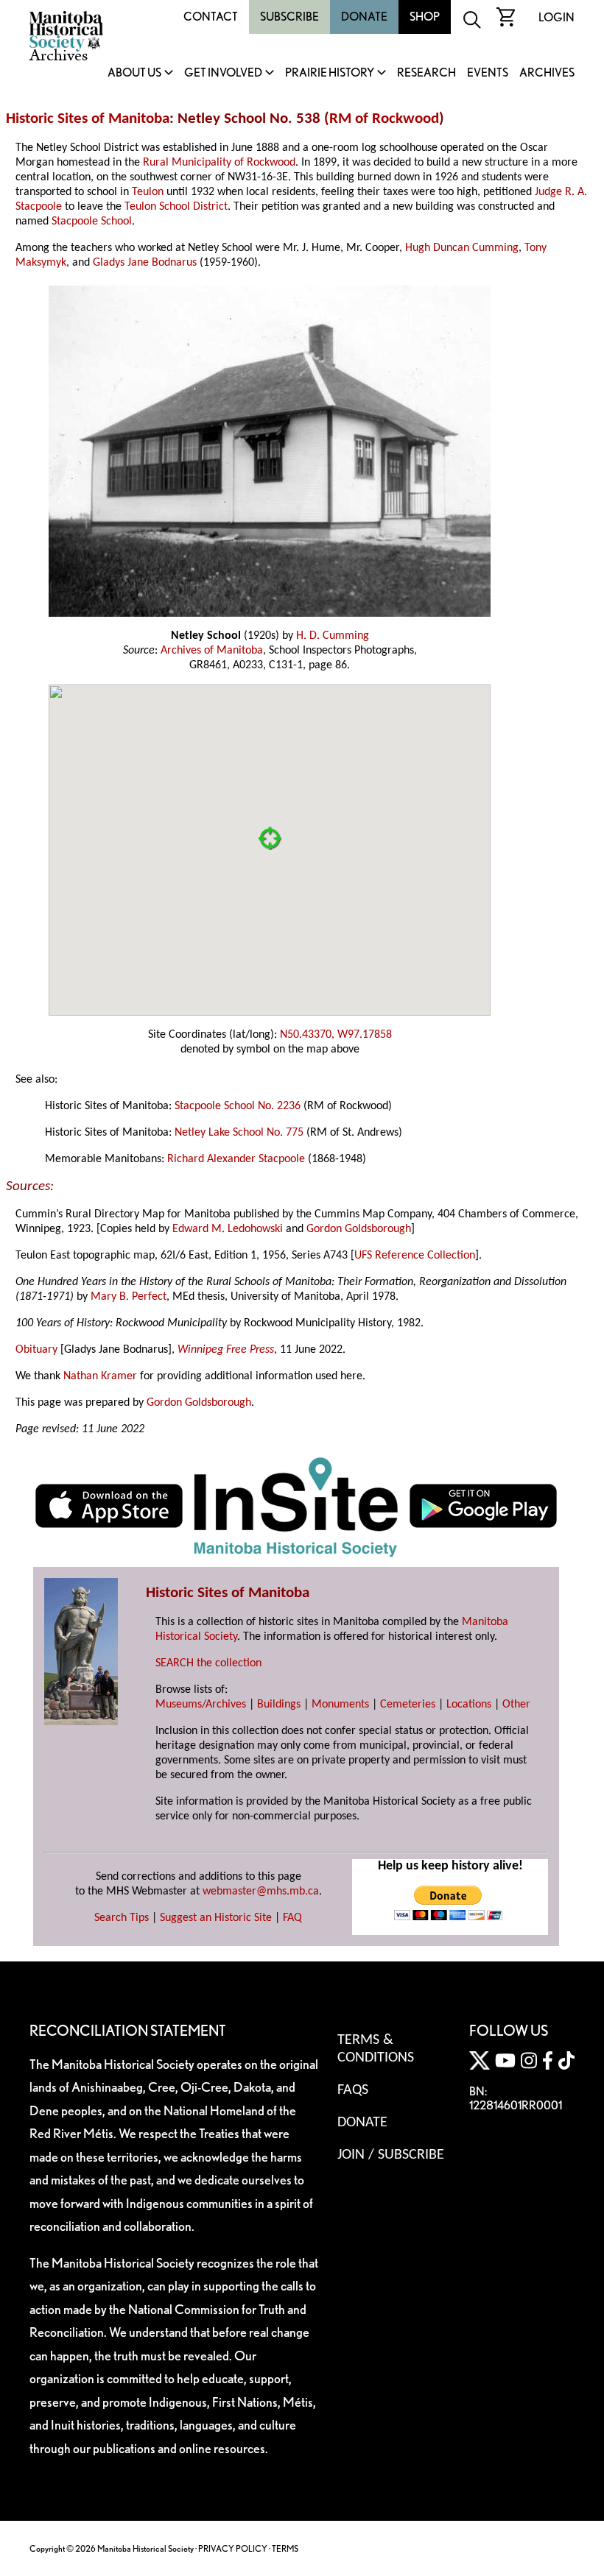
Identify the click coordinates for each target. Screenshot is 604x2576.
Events (488, 73)
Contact (211, 17)
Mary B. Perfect (129, 1297)
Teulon (148, 192)
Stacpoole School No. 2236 (238, 1106)
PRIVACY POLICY (233, 2548)
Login (556, 17)
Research (426, 73)
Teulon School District (176, 207)
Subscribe (289, 17)
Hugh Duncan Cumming (462, 248)
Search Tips (122, 1918)
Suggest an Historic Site (216, 1918)
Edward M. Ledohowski (228, 1229)
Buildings (279, 1705)
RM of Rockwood (384, 119)
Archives (547, 73)
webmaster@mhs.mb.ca (261, 1892)
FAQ (292, 1918)
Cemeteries (408, 1705)
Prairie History (330, 73)
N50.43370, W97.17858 (336, 1035)
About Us (134, 73)
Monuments (340, 1705)
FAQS (353, 2090)
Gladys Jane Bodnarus (145, 263)
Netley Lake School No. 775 (239, 1133)
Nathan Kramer (100, 1376)
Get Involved (223, 73)
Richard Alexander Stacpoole (236, 1159)
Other (516, 1705)
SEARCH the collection (208, 1663)
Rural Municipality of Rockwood (219, 163)
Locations (469, 1705)
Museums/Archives (201, 1705)
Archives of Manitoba (212, 651)
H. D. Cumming (333, 636)
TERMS (285, 2548)
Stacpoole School (92, 222)
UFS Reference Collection (415, 1256)
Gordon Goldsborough (359, 1229)
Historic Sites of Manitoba (88, 119)
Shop (425, 17)
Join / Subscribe (391, 2155)
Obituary (36, 1350)
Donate (364, 17)
